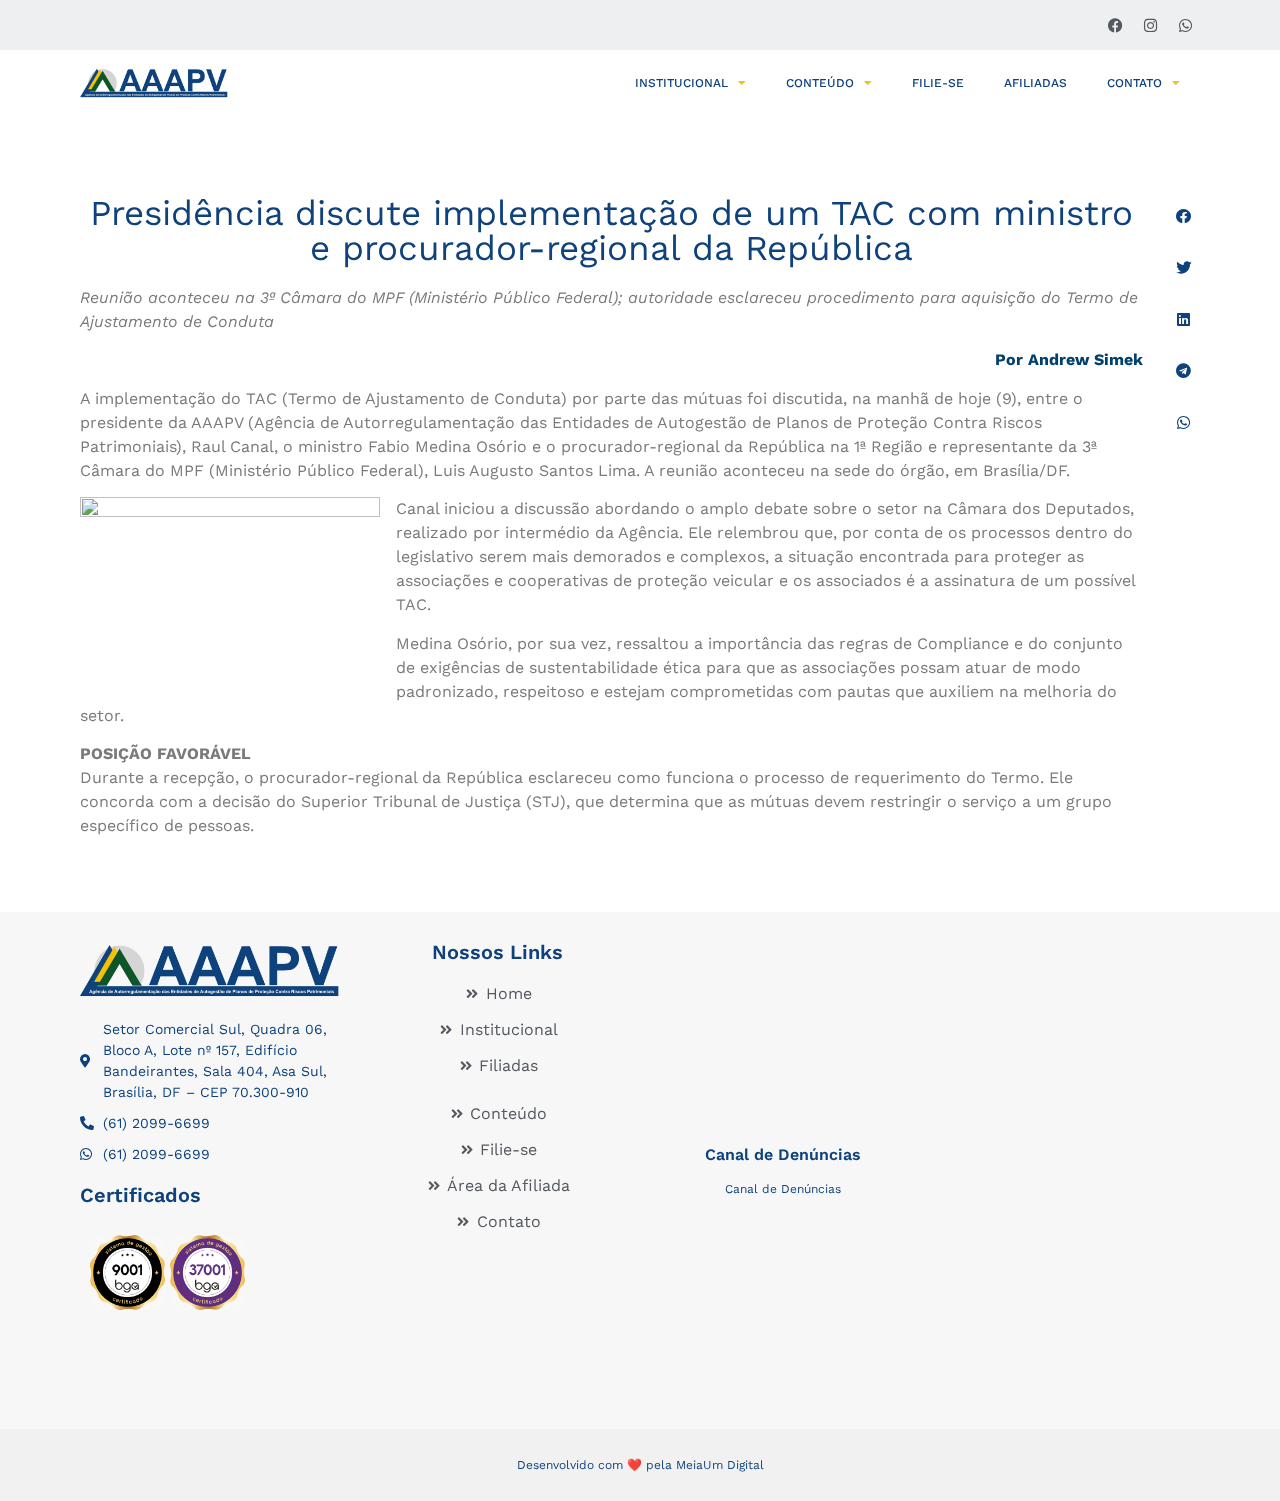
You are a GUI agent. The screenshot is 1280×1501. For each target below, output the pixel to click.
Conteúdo (820, 83)
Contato (1134, 83)
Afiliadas (1035, 83)
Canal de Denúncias (783, 1154)
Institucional (681, 83)
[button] (1183, 216)
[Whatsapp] (1185, 25)
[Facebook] (1115, 25)
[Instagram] (1150, 25)
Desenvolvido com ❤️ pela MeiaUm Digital (640, 1465)
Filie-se (938, 83)
